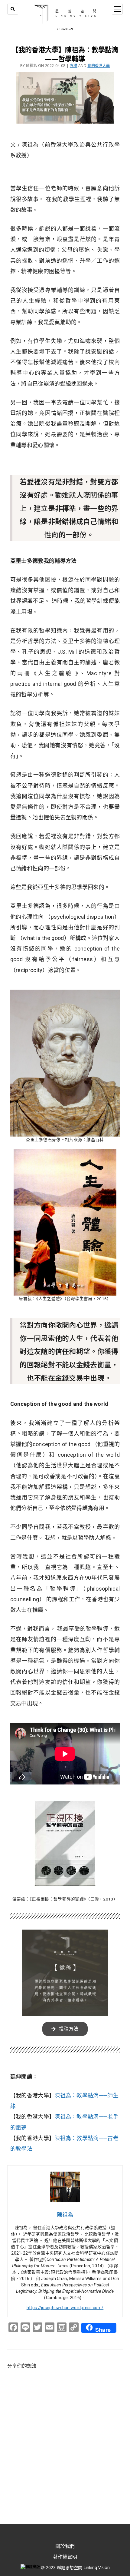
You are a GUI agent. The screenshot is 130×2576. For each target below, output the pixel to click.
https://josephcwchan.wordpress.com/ (65, 2308)
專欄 (74, 66)
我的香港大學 (99, 66)
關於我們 (65, 2546)
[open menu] (117, 9)
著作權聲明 (65, 2557)
